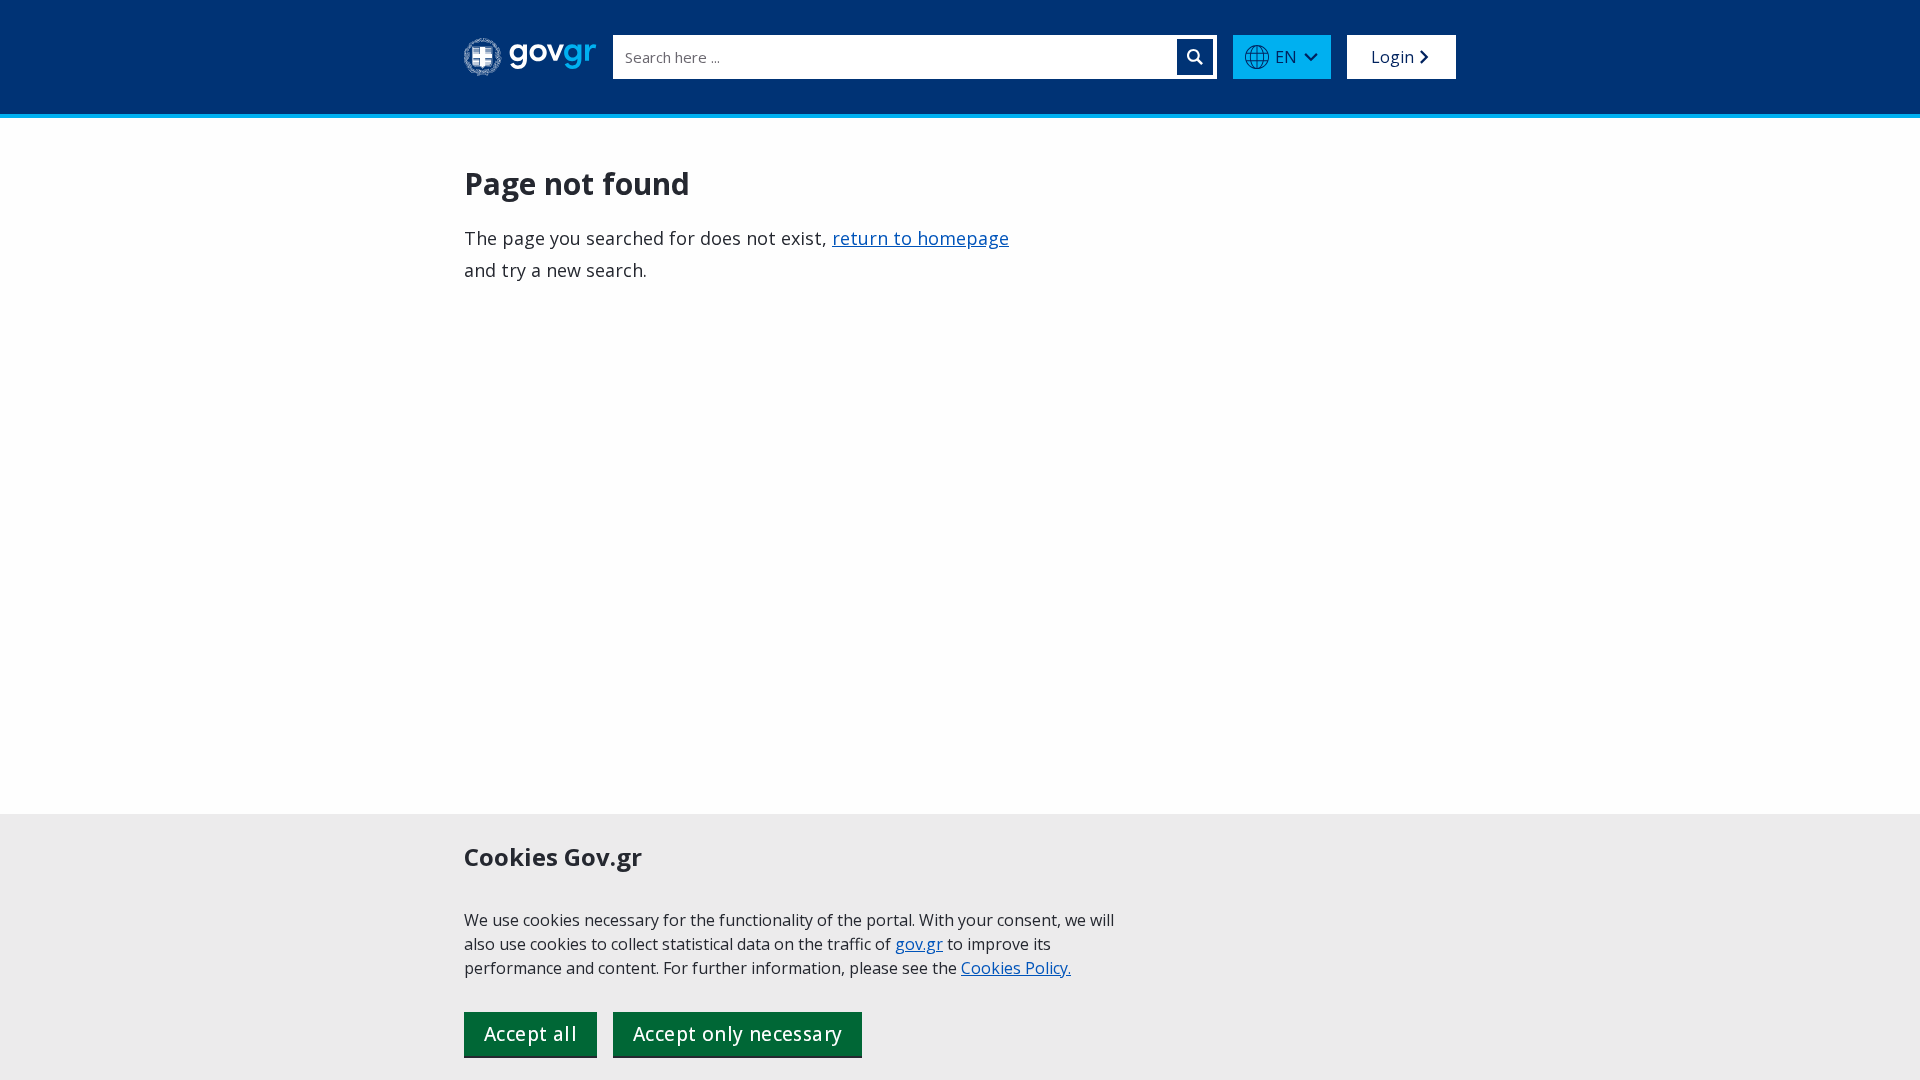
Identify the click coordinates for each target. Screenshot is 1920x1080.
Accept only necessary (737, 1034)
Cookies (993, 968)
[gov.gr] (530, 57)
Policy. (1048, 968)
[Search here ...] (1195, 57)
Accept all (530, 1034)
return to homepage (920, 238)
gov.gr (919, 944)
